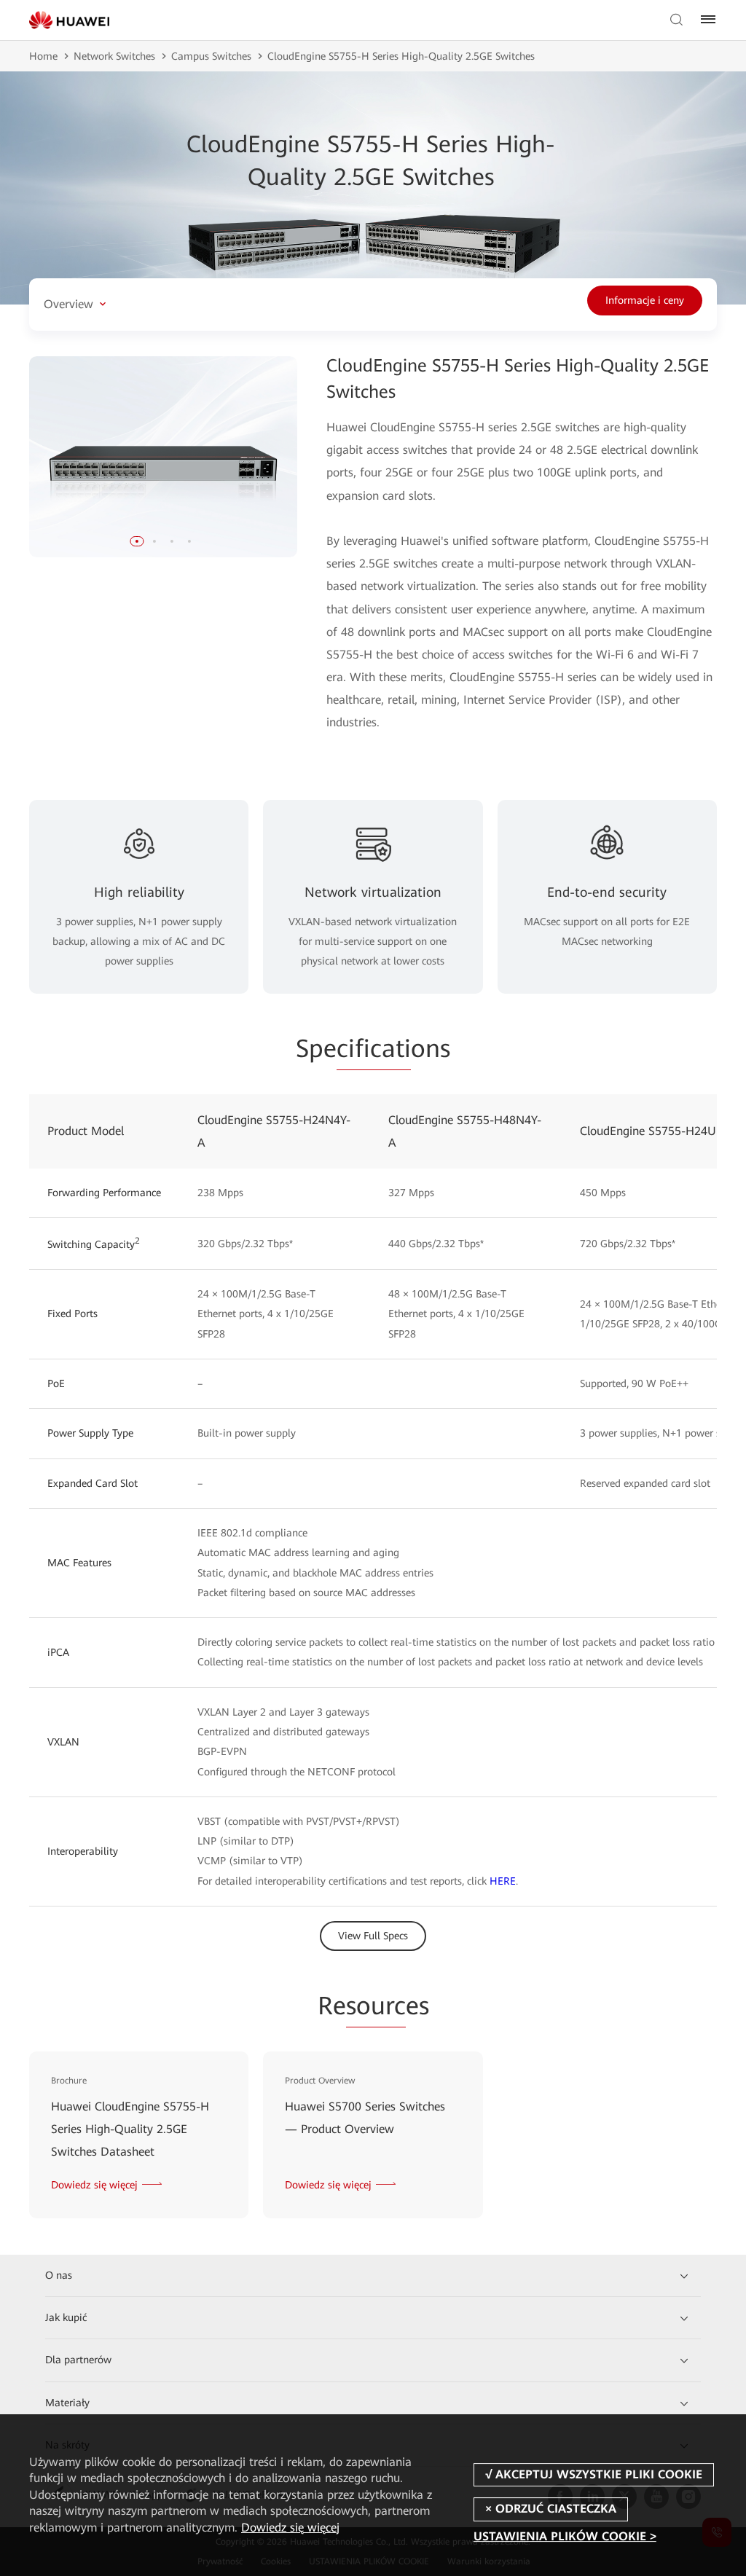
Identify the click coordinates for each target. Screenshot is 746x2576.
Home (43, 56)
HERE (503, 1881)
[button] (137, 541)
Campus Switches (211, 56)
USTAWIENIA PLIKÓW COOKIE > (565, 2537)
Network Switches (114, 56)
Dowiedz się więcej (290, 2528)
